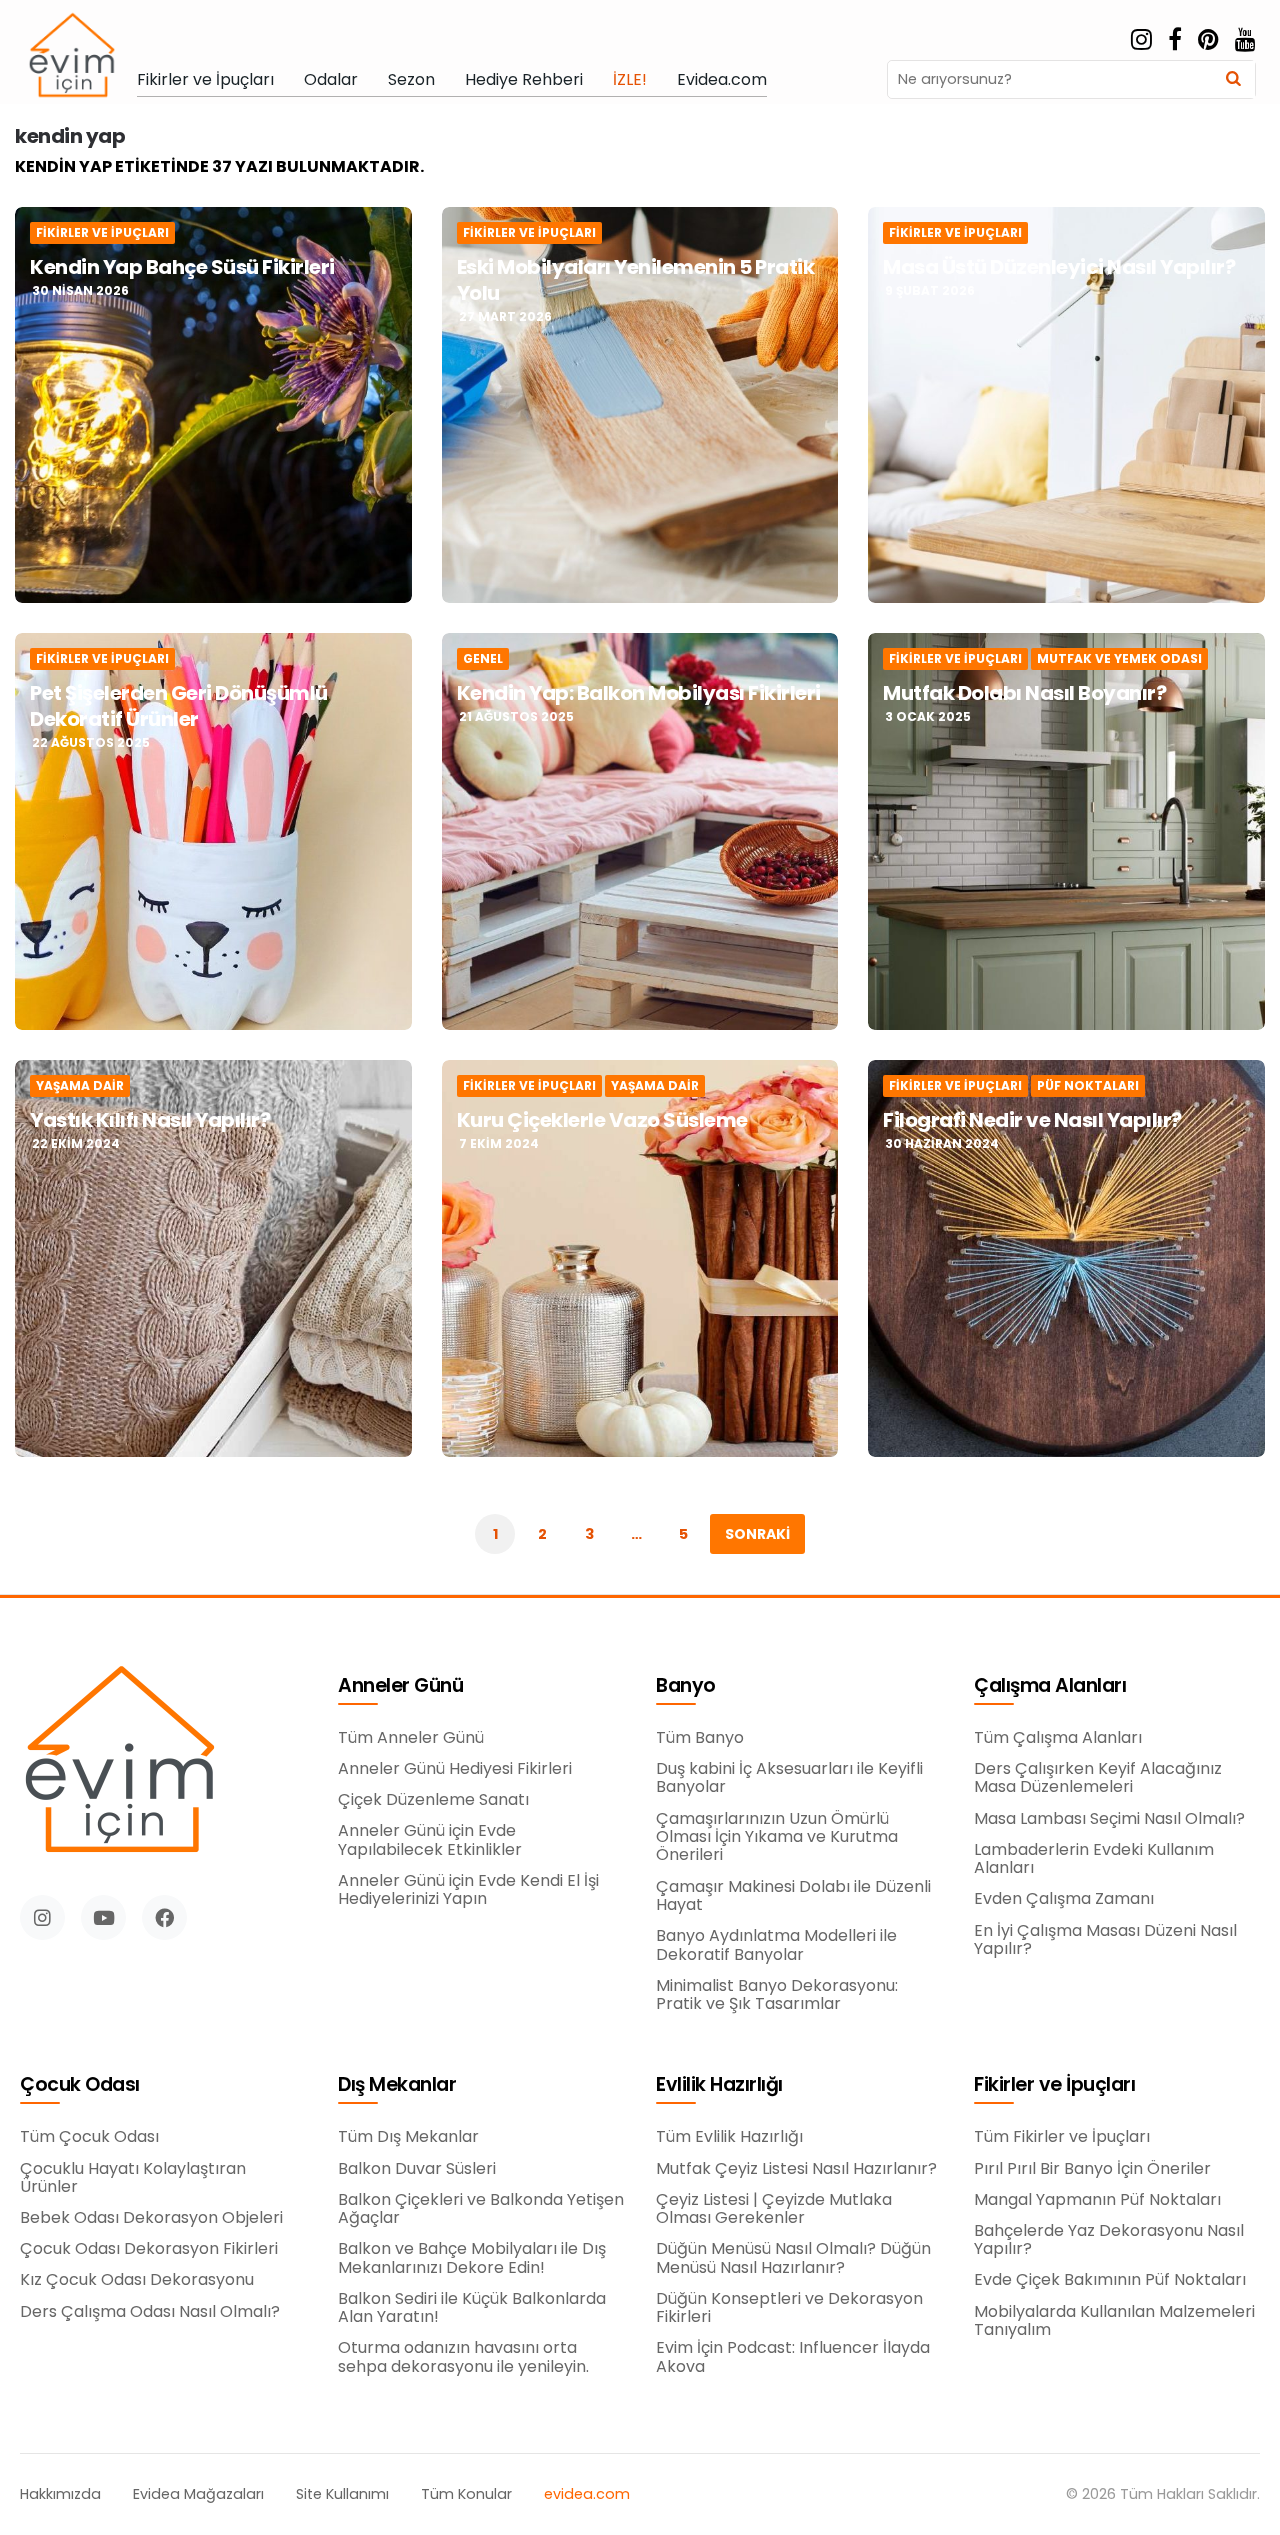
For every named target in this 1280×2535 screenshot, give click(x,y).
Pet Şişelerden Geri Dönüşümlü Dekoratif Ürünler (179, 706)
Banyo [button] (686, 1686)
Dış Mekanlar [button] (397, 2085)
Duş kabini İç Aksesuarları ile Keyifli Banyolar (789, 1778)
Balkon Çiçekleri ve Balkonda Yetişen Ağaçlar (481, 2209)
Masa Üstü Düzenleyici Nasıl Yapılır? (1059, 267)
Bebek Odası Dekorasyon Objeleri (151, 2218)
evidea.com (587, 2494)
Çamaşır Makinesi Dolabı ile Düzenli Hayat (793, 1896)
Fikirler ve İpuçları (205, 80)
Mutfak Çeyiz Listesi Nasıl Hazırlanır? (796, 2169)
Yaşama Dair (80, 1086)
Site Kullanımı (342, 2494)
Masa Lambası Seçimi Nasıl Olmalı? (1109, 1819)
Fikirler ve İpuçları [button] (1054, 2085)
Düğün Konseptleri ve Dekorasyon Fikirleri (789, 2308)
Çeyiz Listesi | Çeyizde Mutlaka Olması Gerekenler (774, 2209)
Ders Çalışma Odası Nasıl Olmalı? (150, 2312)
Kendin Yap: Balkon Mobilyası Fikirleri (639, 693)
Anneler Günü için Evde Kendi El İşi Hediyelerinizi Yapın (468, 1890)
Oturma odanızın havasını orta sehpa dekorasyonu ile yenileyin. (463, 2357)
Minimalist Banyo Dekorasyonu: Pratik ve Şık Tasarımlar (777, 1995)
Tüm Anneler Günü (411, 1738)
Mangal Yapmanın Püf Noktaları (1097, 2200)
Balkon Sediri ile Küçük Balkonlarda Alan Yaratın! (472, 2308)
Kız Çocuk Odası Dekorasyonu (137, 2280)
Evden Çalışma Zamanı (1064, 1899)
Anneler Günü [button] (400, 1686)
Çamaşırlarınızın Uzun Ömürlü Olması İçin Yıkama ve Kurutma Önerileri (777, 1837)
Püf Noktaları (1088, 1086)
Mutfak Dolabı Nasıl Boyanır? (1024, 693)
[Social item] (1141, 40)
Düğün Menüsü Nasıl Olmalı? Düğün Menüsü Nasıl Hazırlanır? (793, 2258)
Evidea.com (722, 80)
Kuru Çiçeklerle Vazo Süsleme (602, 1120)
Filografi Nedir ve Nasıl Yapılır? (1032, 1120)
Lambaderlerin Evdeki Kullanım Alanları (1094, 1859)
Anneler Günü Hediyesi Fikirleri (455, 1769)
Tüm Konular (466, 2494)
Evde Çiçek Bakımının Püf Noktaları (1110, 2280)
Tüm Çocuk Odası (89, 2137)
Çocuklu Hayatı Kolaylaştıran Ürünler (133, 2178)
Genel (483, 659)
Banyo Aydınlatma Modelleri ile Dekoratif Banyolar (776, 1945)
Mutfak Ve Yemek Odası (1119, 659)
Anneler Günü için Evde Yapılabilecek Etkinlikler (430, 1840)
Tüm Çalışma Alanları (1058, 1738)
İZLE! (630, 80)
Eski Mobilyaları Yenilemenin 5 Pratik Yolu (636, 280)
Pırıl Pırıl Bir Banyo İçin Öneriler (1092, 2169)
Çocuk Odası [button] (80, 2085)
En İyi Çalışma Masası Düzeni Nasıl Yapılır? (1105, 1940)
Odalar (331, 80)
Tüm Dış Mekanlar (408, 2137)
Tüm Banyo (700, 1738)
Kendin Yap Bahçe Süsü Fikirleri (182, 267)
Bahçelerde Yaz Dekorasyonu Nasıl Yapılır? (1109, 2240)
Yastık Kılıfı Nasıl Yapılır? (150, 1120)
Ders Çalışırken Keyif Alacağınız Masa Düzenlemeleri (1098, 1778)
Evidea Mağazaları (198, 2494)
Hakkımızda (60, 2494)
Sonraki (757, 1534)
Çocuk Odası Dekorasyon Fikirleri (149, 2249)
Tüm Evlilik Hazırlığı (729, 2137)
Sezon (411, 80)
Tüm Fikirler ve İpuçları (1062, 2137)
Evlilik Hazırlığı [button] (719, 2085)
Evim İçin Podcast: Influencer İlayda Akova (793, 2357)
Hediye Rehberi (524, 80)
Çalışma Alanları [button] (1050, 1686)
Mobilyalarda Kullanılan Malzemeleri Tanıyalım (1114, 2321)
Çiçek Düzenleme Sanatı (433, 1800)
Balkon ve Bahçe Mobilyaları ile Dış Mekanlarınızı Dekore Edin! (472, 2258)
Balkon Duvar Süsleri (417, 2169)
